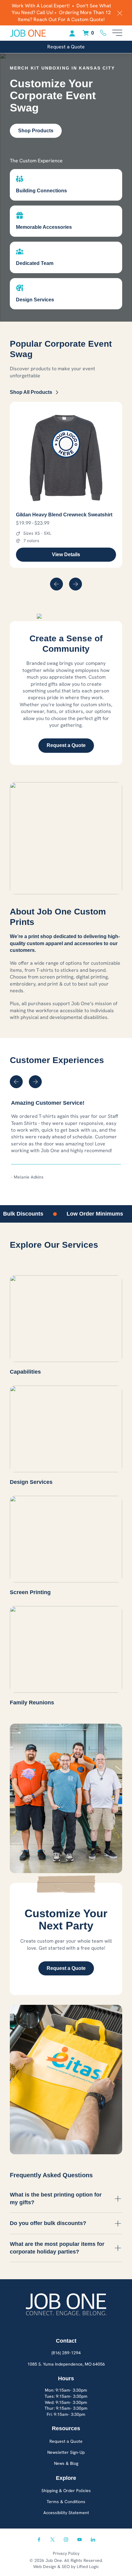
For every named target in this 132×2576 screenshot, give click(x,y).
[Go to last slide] (56, 584)
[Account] (72, 33)
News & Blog (66, 2463)
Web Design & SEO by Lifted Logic (66, 2567)
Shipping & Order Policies (66, 2491)
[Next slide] (76, 584)
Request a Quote (66, 47)
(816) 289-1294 (66, 2353)
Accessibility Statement (66, 2513)
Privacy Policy (66, 2553)
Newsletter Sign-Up (66, 2452)
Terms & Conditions (66, 2502)
